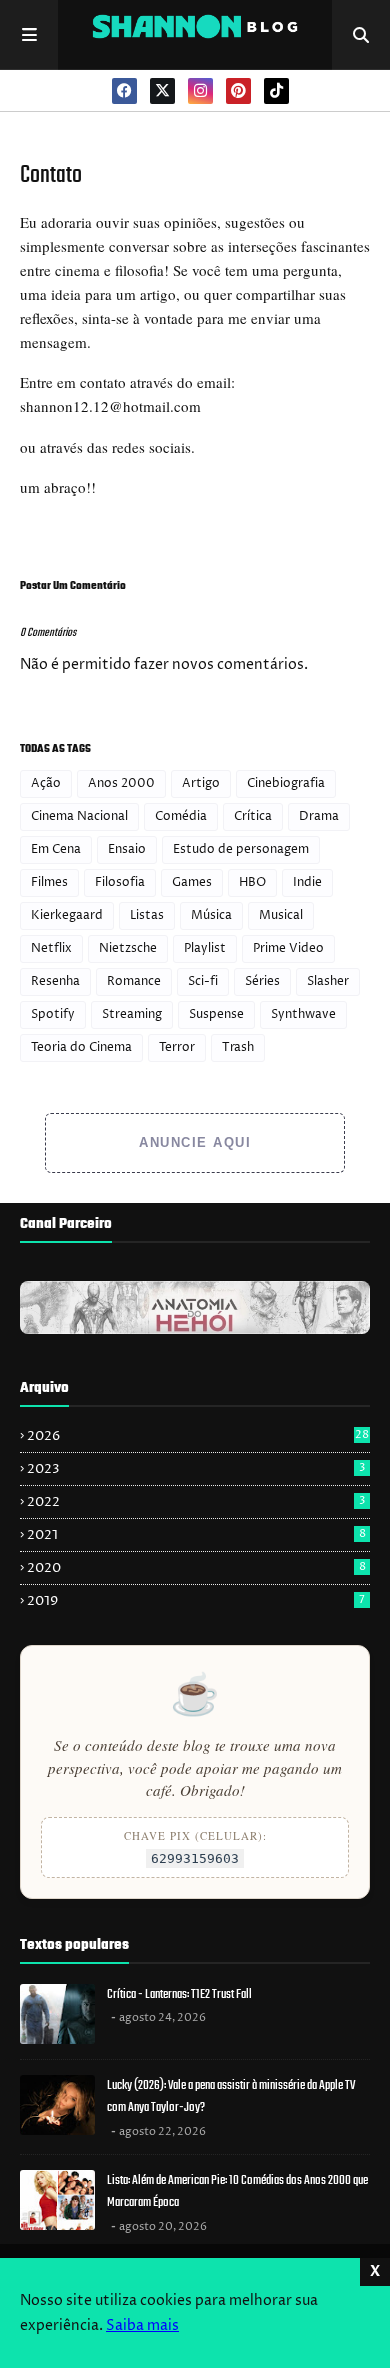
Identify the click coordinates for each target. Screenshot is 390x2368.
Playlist (205, 948)
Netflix (51, 948)
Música (211, 915)
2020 (196, 1568)
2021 (196, 1535)
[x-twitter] (162, 91)
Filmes (49, 882)
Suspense (216, 1014)
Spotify (53, 1014)
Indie (307, 882)
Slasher (328, 981)
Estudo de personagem (241, 849)
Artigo (201, 783)
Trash (238, 1047)
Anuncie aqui (195, 1142)
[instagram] (200, 91)
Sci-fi (203, 981)
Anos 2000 (121, 783)
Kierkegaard (67, 915)
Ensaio (127, 849)
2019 (196, 1601)
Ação (46, 783)
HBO (252, 882)
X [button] (375, 2271)
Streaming (132, 1014)
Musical (281, 915)
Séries (262, 981)
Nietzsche (128, 948)
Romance (134, 981)
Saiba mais (142, 2325)
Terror (177, 1047)
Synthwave (303, 1014)
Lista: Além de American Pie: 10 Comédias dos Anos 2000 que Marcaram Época (237, 2192)
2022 (196, 1502)
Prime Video (288, 948)
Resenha (55, 981)
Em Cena (56, 849)
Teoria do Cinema (81, 1047)
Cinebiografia (286, 783)
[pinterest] (238, 91)
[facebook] (124, 91)
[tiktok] (276, 91)
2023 (196, 1469)
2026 (198, 1436)
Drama (319, 816)
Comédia (181, 816)
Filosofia (120, 882)
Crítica (253, 816)
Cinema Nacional (79, 816)
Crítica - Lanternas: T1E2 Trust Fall (179, 1994)
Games (192, 882)
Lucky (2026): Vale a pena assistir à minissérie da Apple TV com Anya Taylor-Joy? (231, 2097)
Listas (147, 915)
